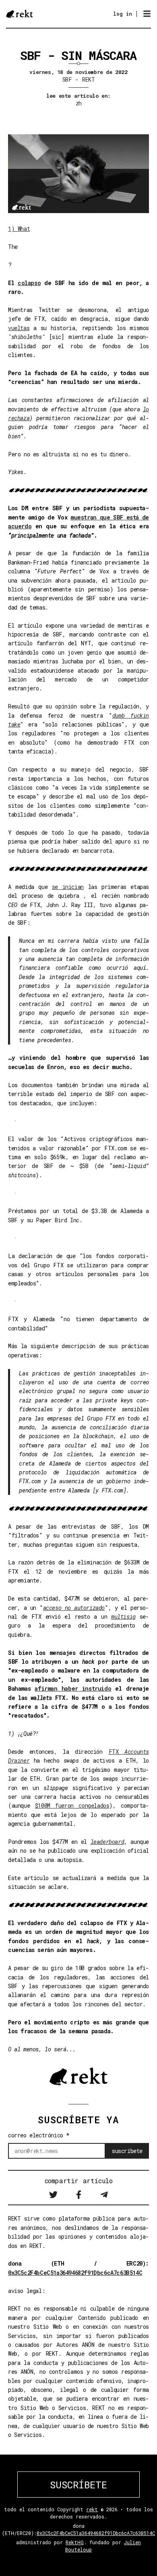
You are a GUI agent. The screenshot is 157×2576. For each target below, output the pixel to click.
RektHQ (75, 2542)
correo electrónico (39, 2135)
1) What (19, 229)
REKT (88, 79)
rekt (92, 2509)
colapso (29, 283)
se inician (68, 887)
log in (123, 14)
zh (79, 103)
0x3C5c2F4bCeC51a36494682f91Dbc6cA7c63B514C (75, 2273)
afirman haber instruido (73, 1688)
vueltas (19, 328)
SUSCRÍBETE (78, 2485)
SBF (67, 79)
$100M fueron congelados (72, 1805)
